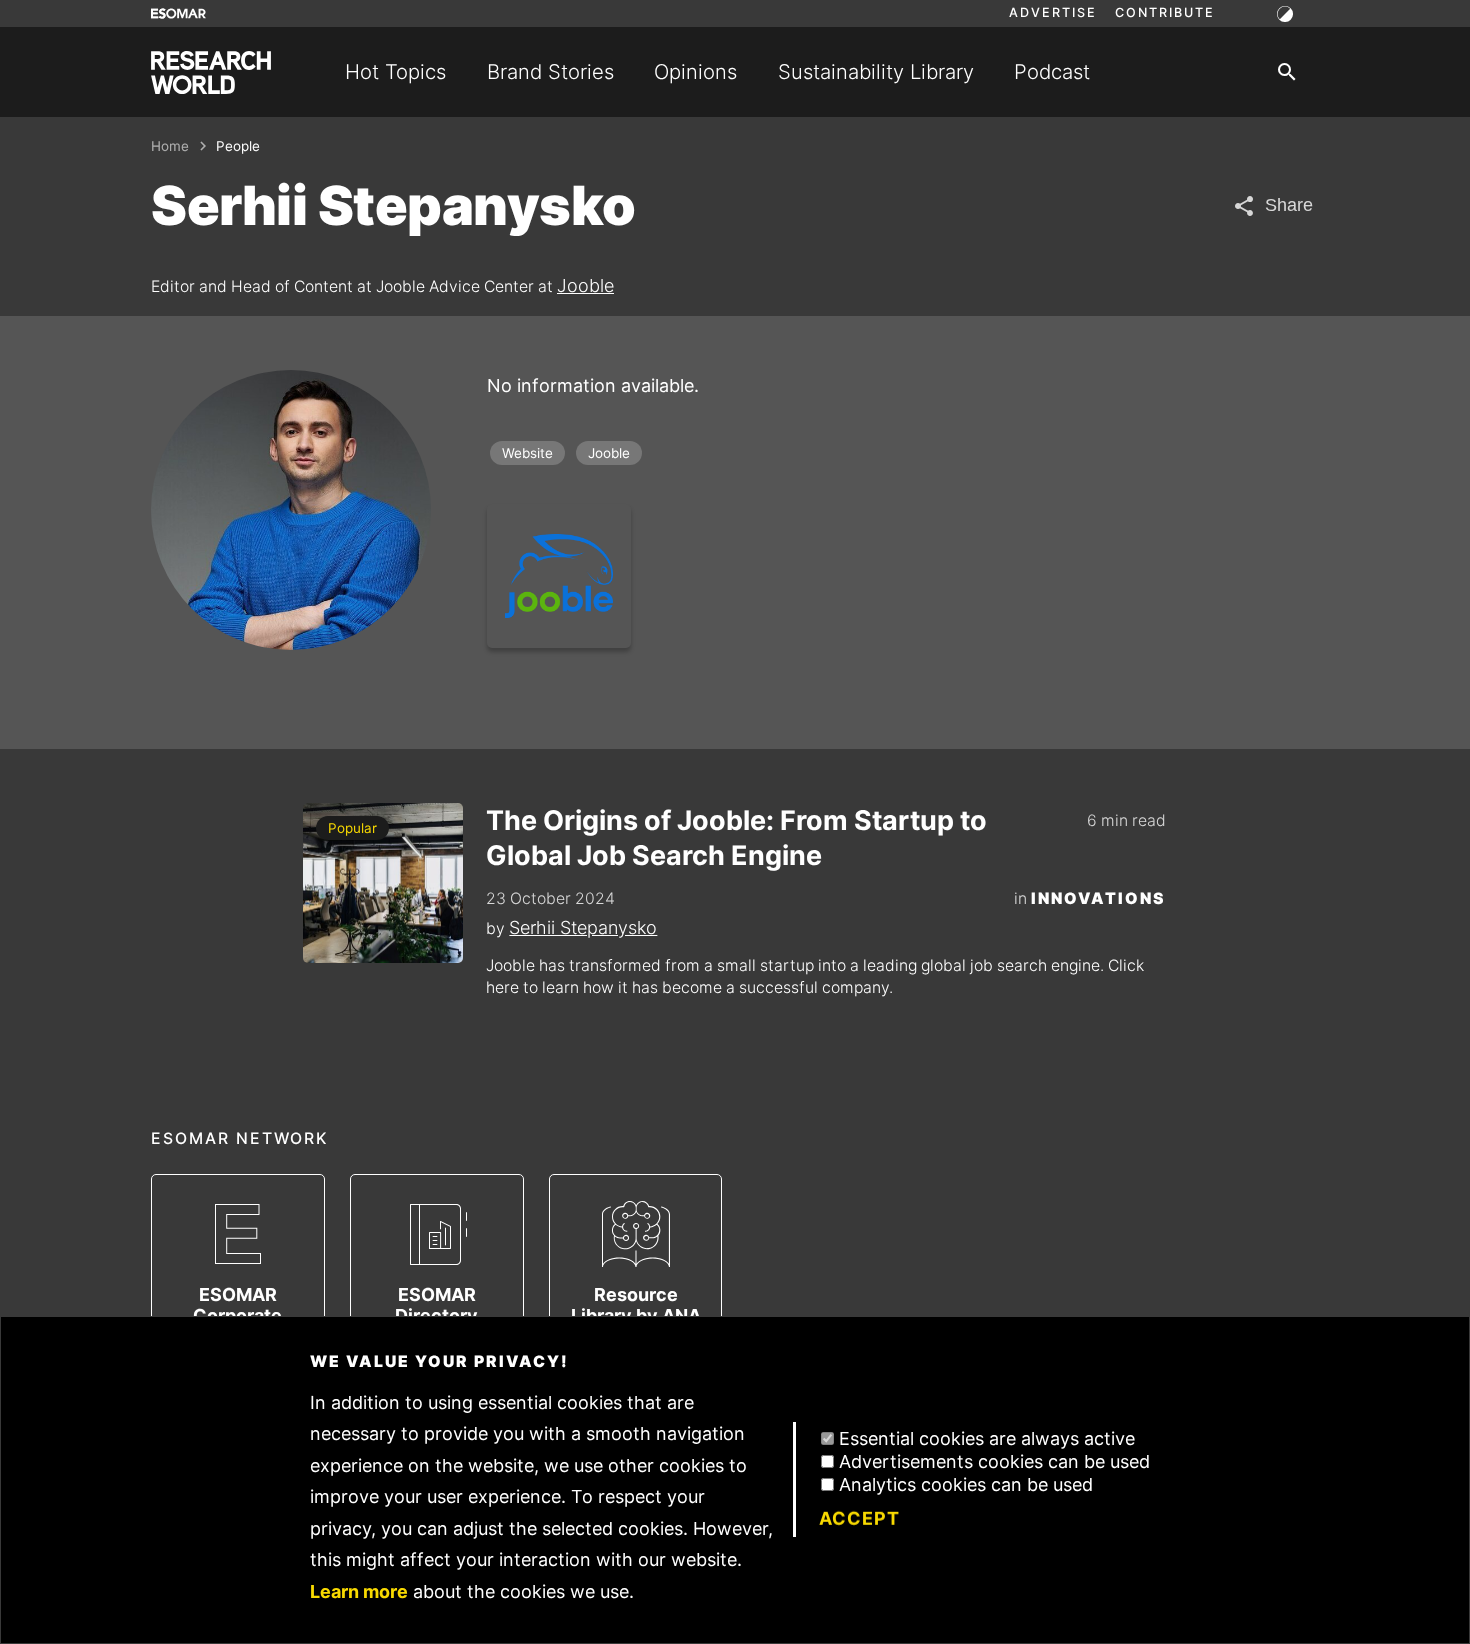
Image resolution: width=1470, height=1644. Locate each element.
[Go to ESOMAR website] (178, 13)
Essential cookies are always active (987, 1438)
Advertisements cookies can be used (994, 1461)
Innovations (1098, 898)
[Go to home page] (211, 72)
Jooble (585, 285)
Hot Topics (395, 71)
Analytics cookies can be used (966, 1484)
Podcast (1052, 71)
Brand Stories (550, 71)
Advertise (1053, 13)
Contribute (1165, 13)
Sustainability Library (876, 71)
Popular (352, 828)
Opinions (695, 71)
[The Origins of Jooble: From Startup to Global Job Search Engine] (383, 883)
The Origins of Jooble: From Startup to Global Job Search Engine (736, 838)
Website (527, 453)
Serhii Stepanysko (583, 927)
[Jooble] (559, 576)
